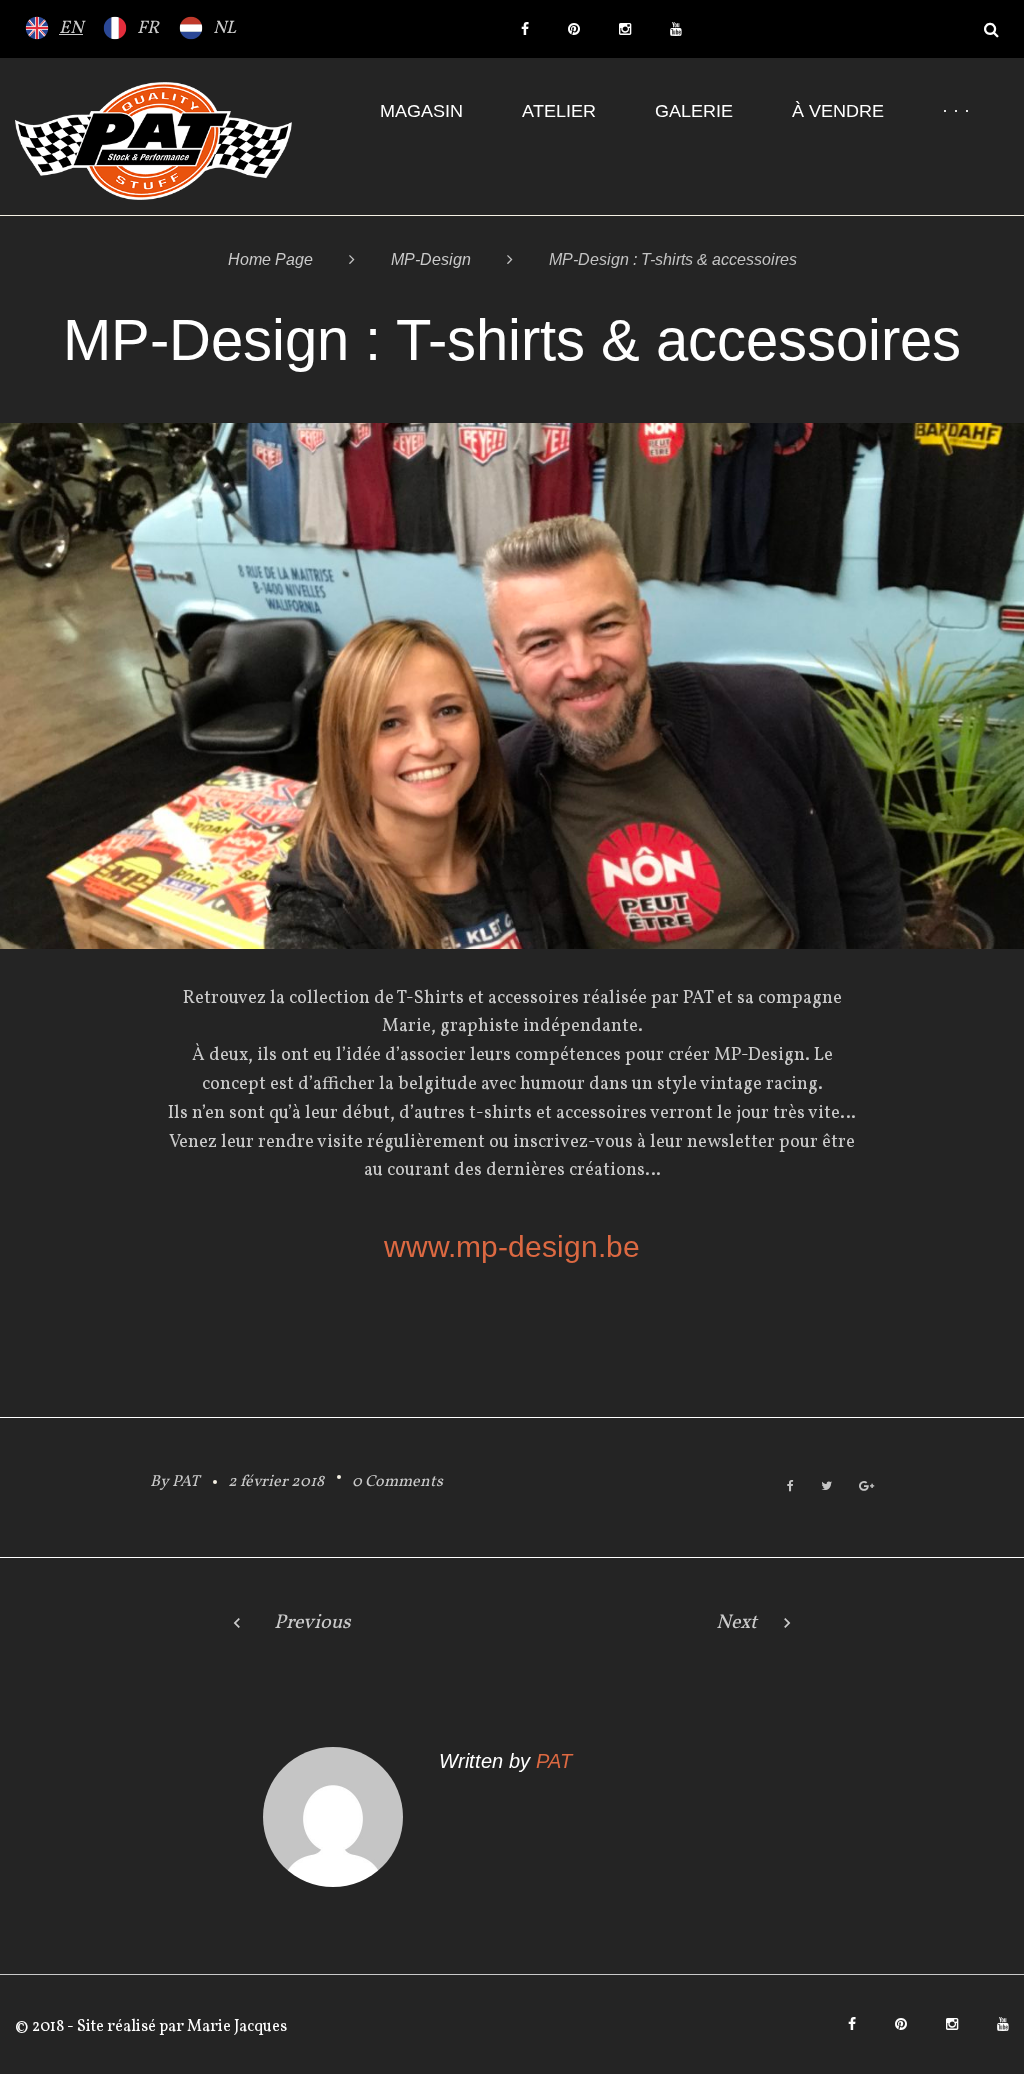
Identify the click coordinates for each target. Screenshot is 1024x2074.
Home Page (270, 259)
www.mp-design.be (512, 1246)
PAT (185, 1482)
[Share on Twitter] (826, 1487)
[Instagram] (625, 29)
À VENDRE (838, 111)
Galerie (694, 111)
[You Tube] (676, 29)
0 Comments (397, 1482)
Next (736, 1623)
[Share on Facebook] (790, 1487)
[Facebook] (525, 29)
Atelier (559, 111)
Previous (312, 1623)
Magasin (421, 111)
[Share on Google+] (866, 1487)
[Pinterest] (574, 29)
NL (224, 28)
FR (148, 28)
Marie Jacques (235, 2027)
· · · (956, 111)
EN (71, 28)
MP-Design (431, 259)
